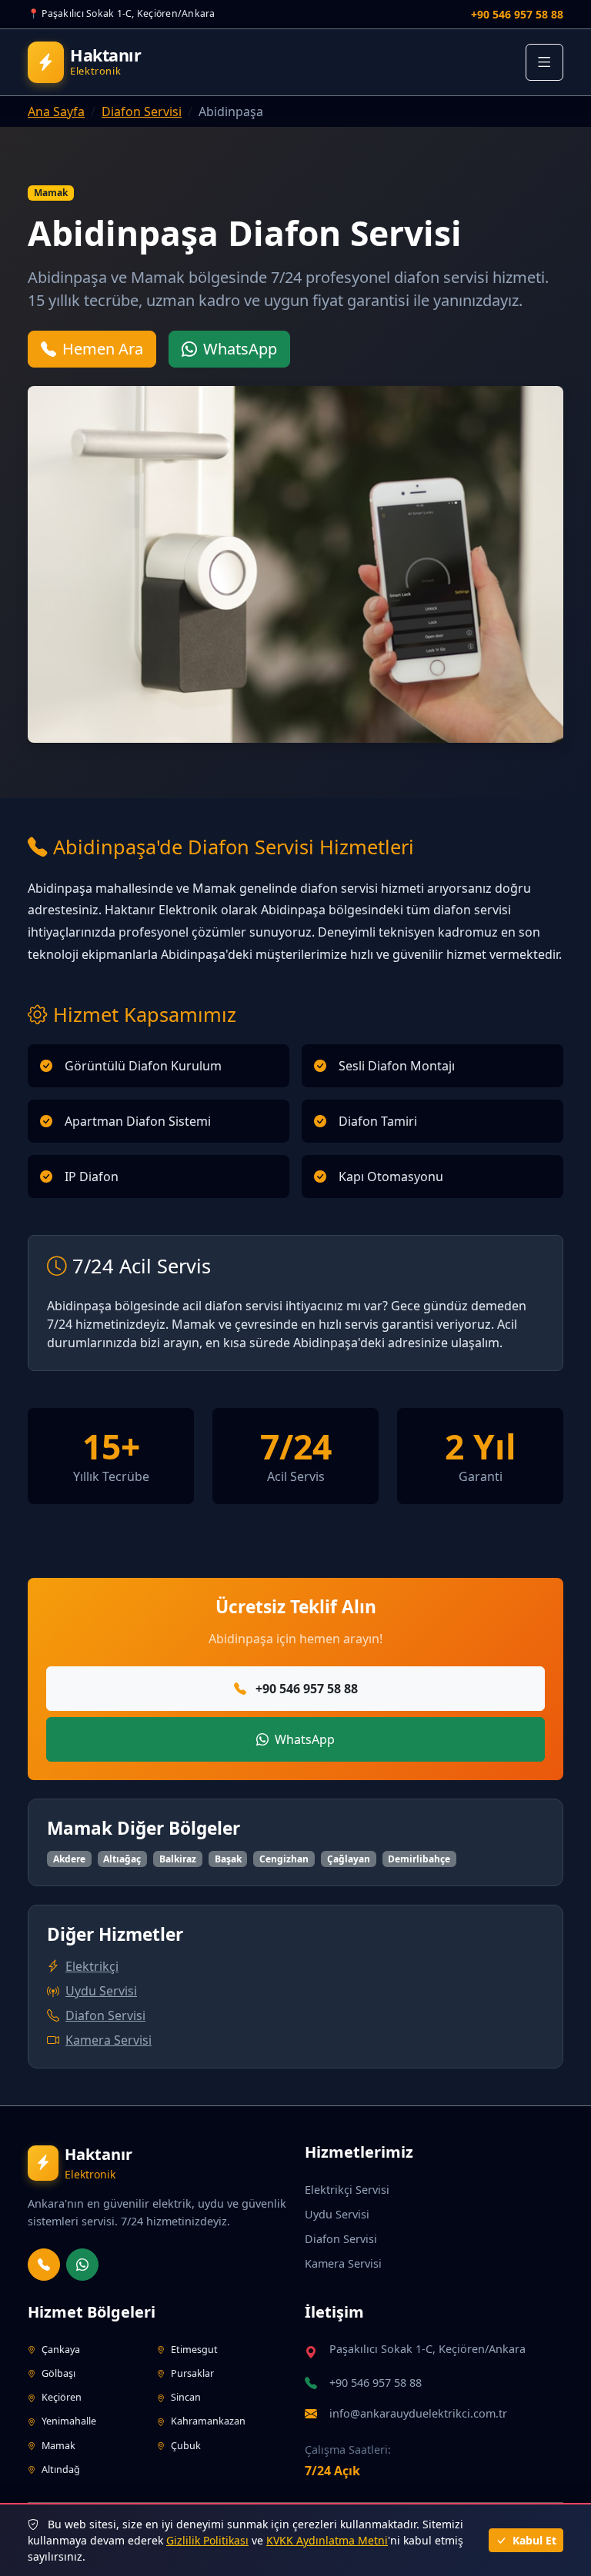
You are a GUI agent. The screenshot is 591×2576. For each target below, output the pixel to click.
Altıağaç (122, 1859)
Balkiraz (178, 1859)
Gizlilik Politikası (207, 2540)
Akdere (69, 1859)
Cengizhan (284, 1859)
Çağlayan (349, 1859)
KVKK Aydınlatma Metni (327, 2540)
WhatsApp (240, 349)
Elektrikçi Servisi (347, 2190)
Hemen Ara (103, 349)
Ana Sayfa (56, 111)
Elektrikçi (92, 1966)
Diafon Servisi (142, 111)
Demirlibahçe (419, 1859)
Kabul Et (533, 2540)
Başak (228, 1859)
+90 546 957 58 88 (517, 14)
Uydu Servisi (101, 1991)
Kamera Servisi (109, 2040)
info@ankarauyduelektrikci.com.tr (418, 2413)
